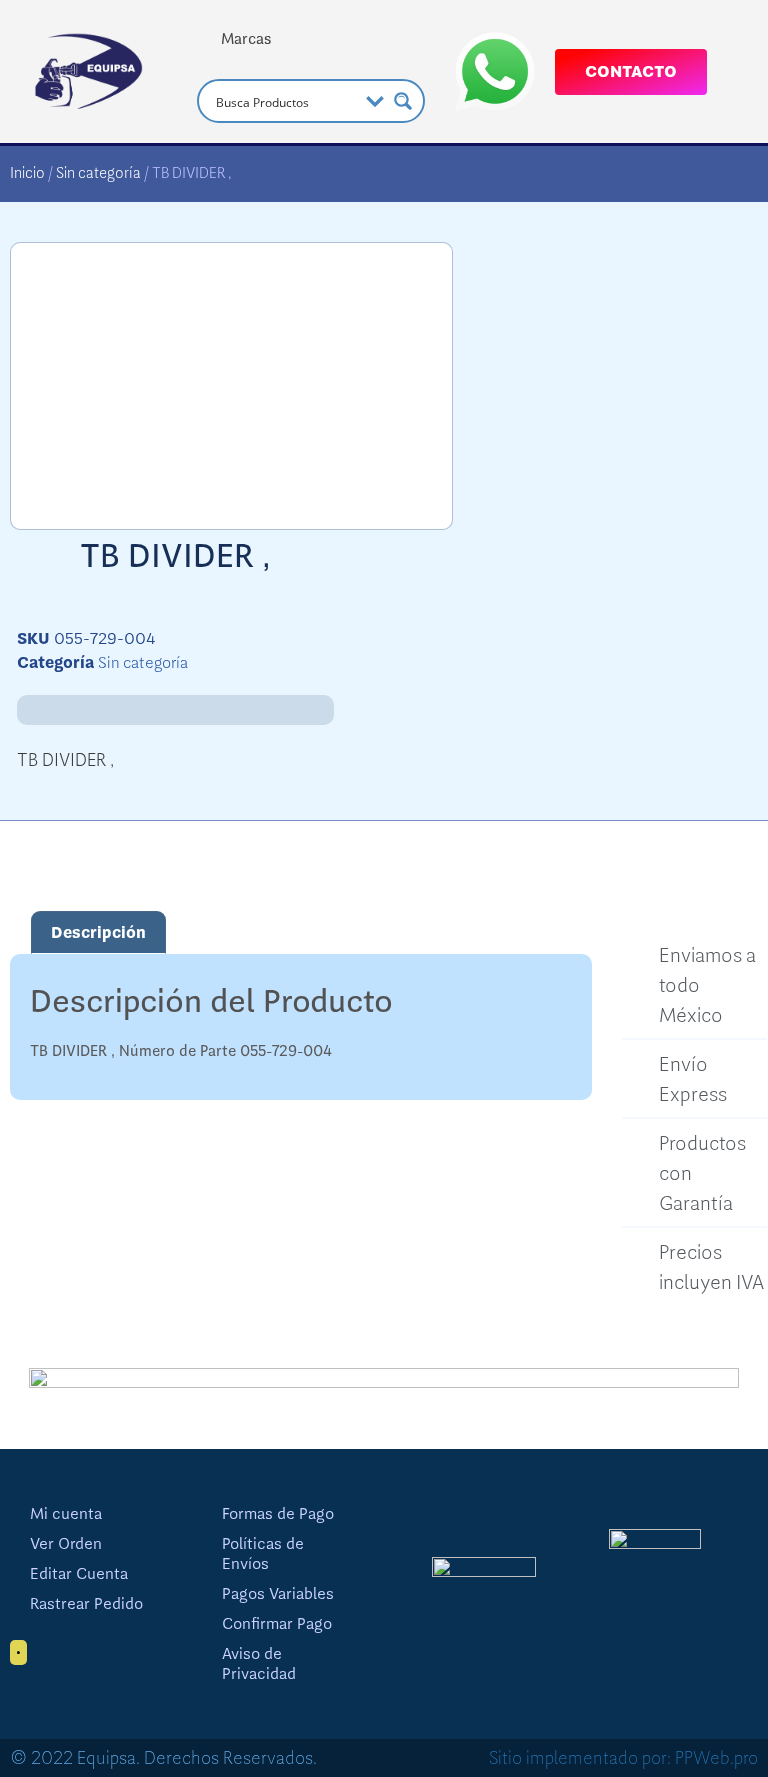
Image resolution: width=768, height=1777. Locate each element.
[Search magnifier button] (403, 101)
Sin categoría (98, 173)
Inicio (27, 173)
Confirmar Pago (277, 1624)
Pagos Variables (278, 1594)
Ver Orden (66, 1544)
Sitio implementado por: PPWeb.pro (623, 1758)
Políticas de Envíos (263, 1554)
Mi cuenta (66, 1514)
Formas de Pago (278, 1514)
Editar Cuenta (79, 1574)
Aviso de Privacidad (259, 1664)
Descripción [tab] (98, 933)
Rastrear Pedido (86, 1604)
